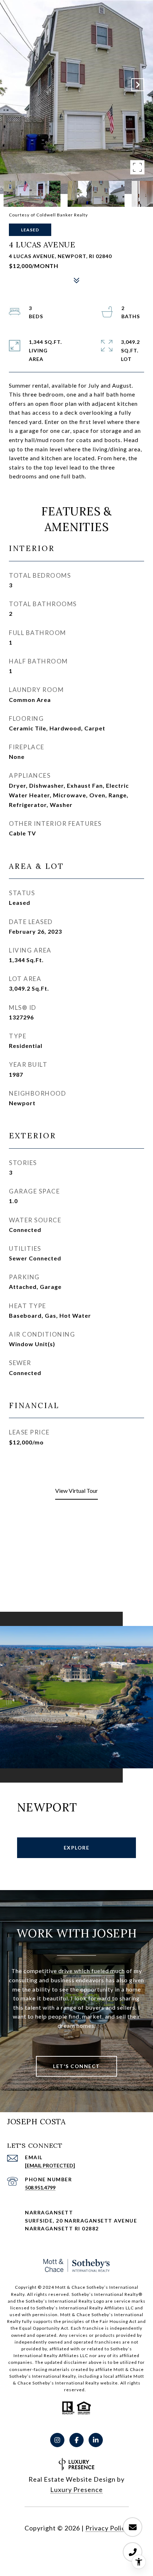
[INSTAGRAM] (57, 2440)
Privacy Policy (107, 2528)
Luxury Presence (76, 2490)
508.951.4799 (40, 2187)
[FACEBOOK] (76, 2440)
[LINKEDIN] (96, 2440)
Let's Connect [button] (76, 2066)
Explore (77, 1848)
